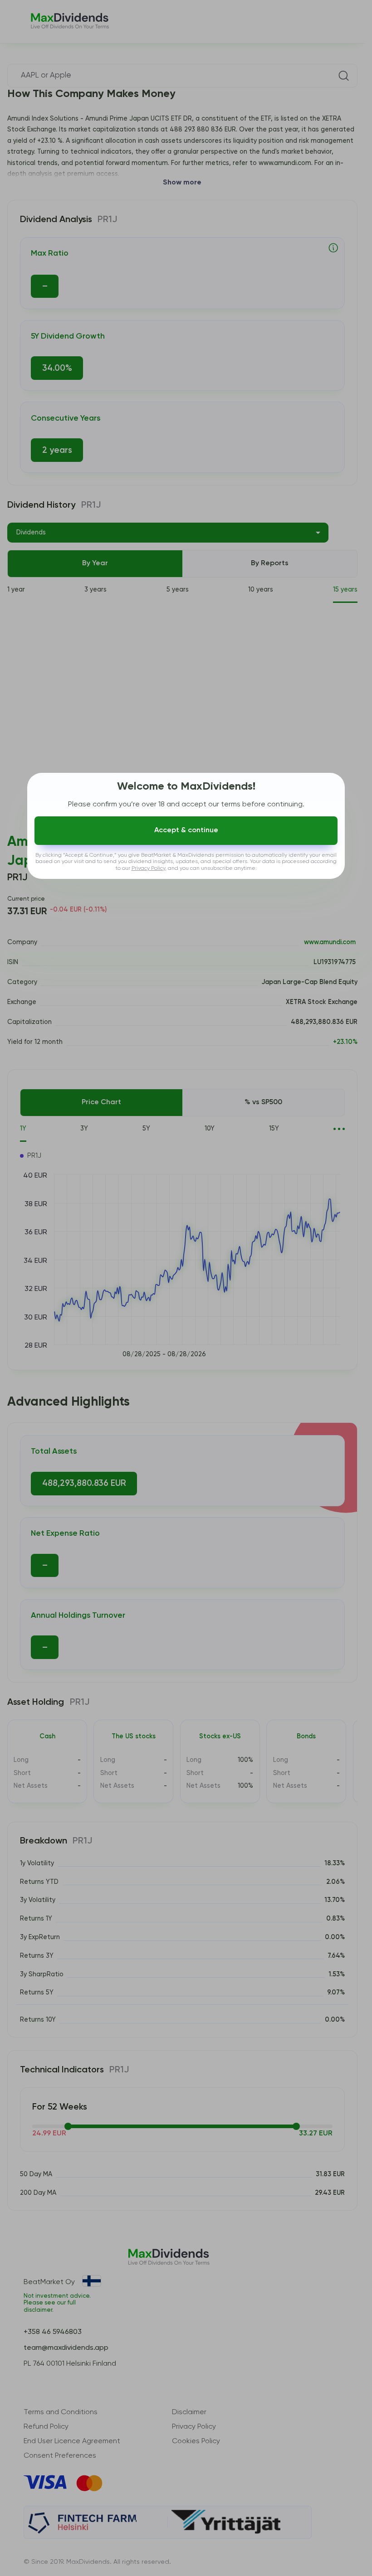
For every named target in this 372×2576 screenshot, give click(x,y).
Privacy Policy (148, 868)
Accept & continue (186, 830)
